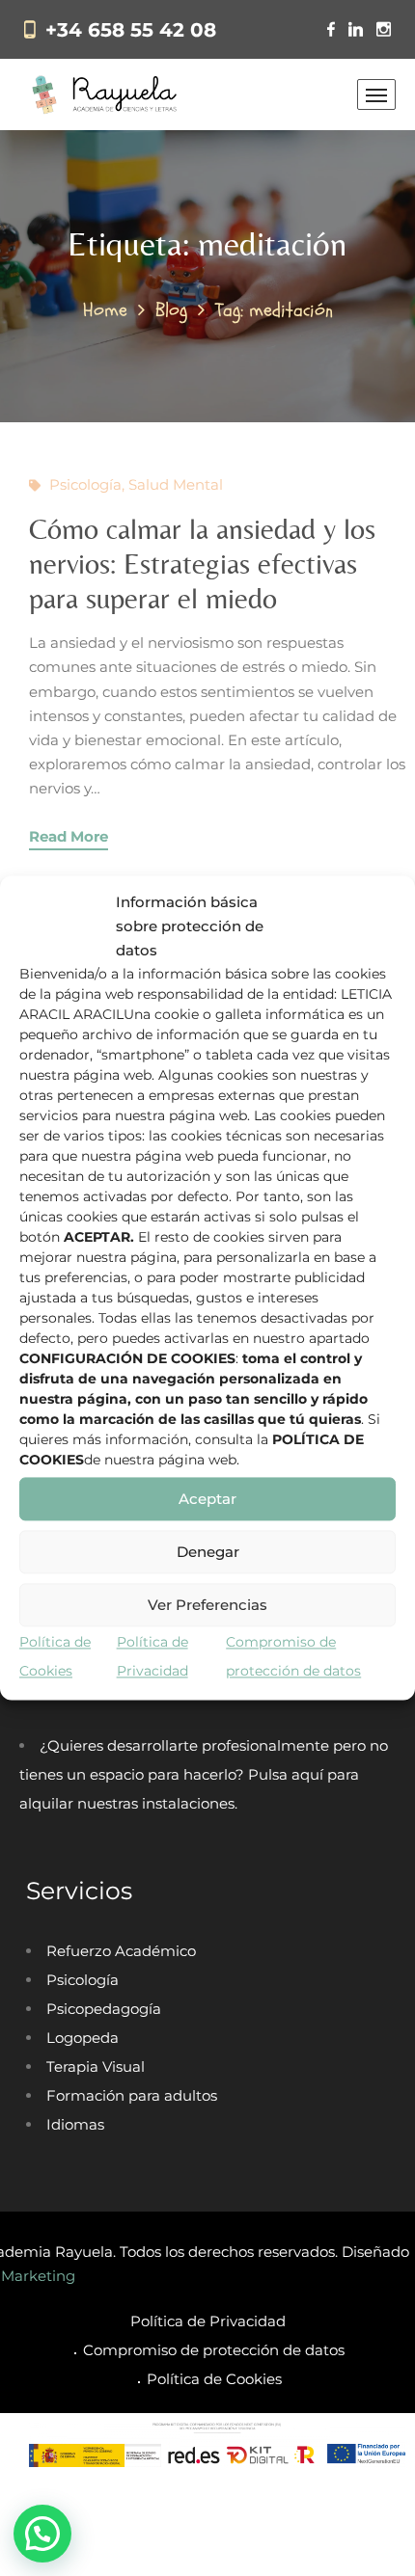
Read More (69, 836)
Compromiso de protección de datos (214, 2350)
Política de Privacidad (208, 2321)
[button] (42, 2534)
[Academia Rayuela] (108, 94)
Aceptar (207, 1499)
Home (105, 310)
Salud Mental (176, 484)
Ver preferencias (207, 1605)
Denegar (208, 1552)
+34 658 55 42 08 (131, 30)
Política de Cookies (214, 2379)
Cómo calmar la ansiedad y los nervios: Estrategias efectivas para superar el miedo (202, 563)
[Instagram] (384, 29)
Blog (171, 310)
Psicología (85, 484)
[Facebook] (331, 29)
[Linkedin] (356, 29)
